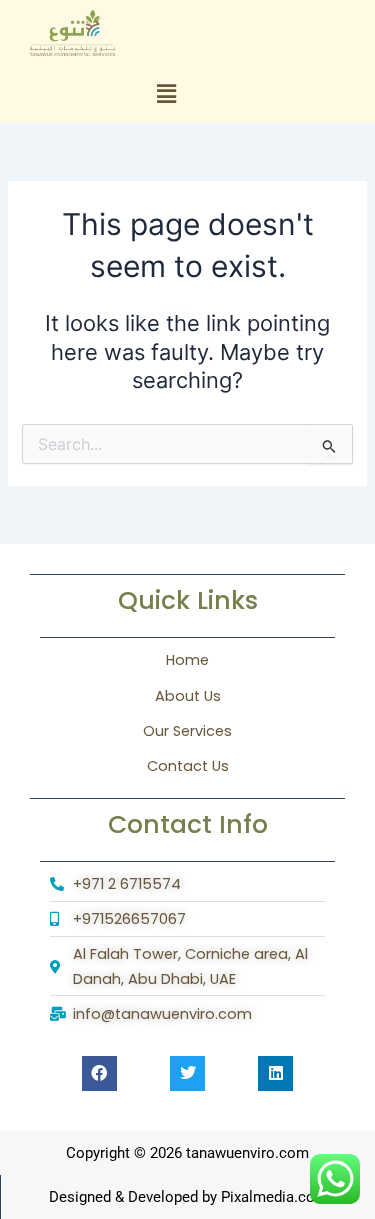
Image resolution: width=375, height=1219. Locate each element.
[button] (167, 94)
